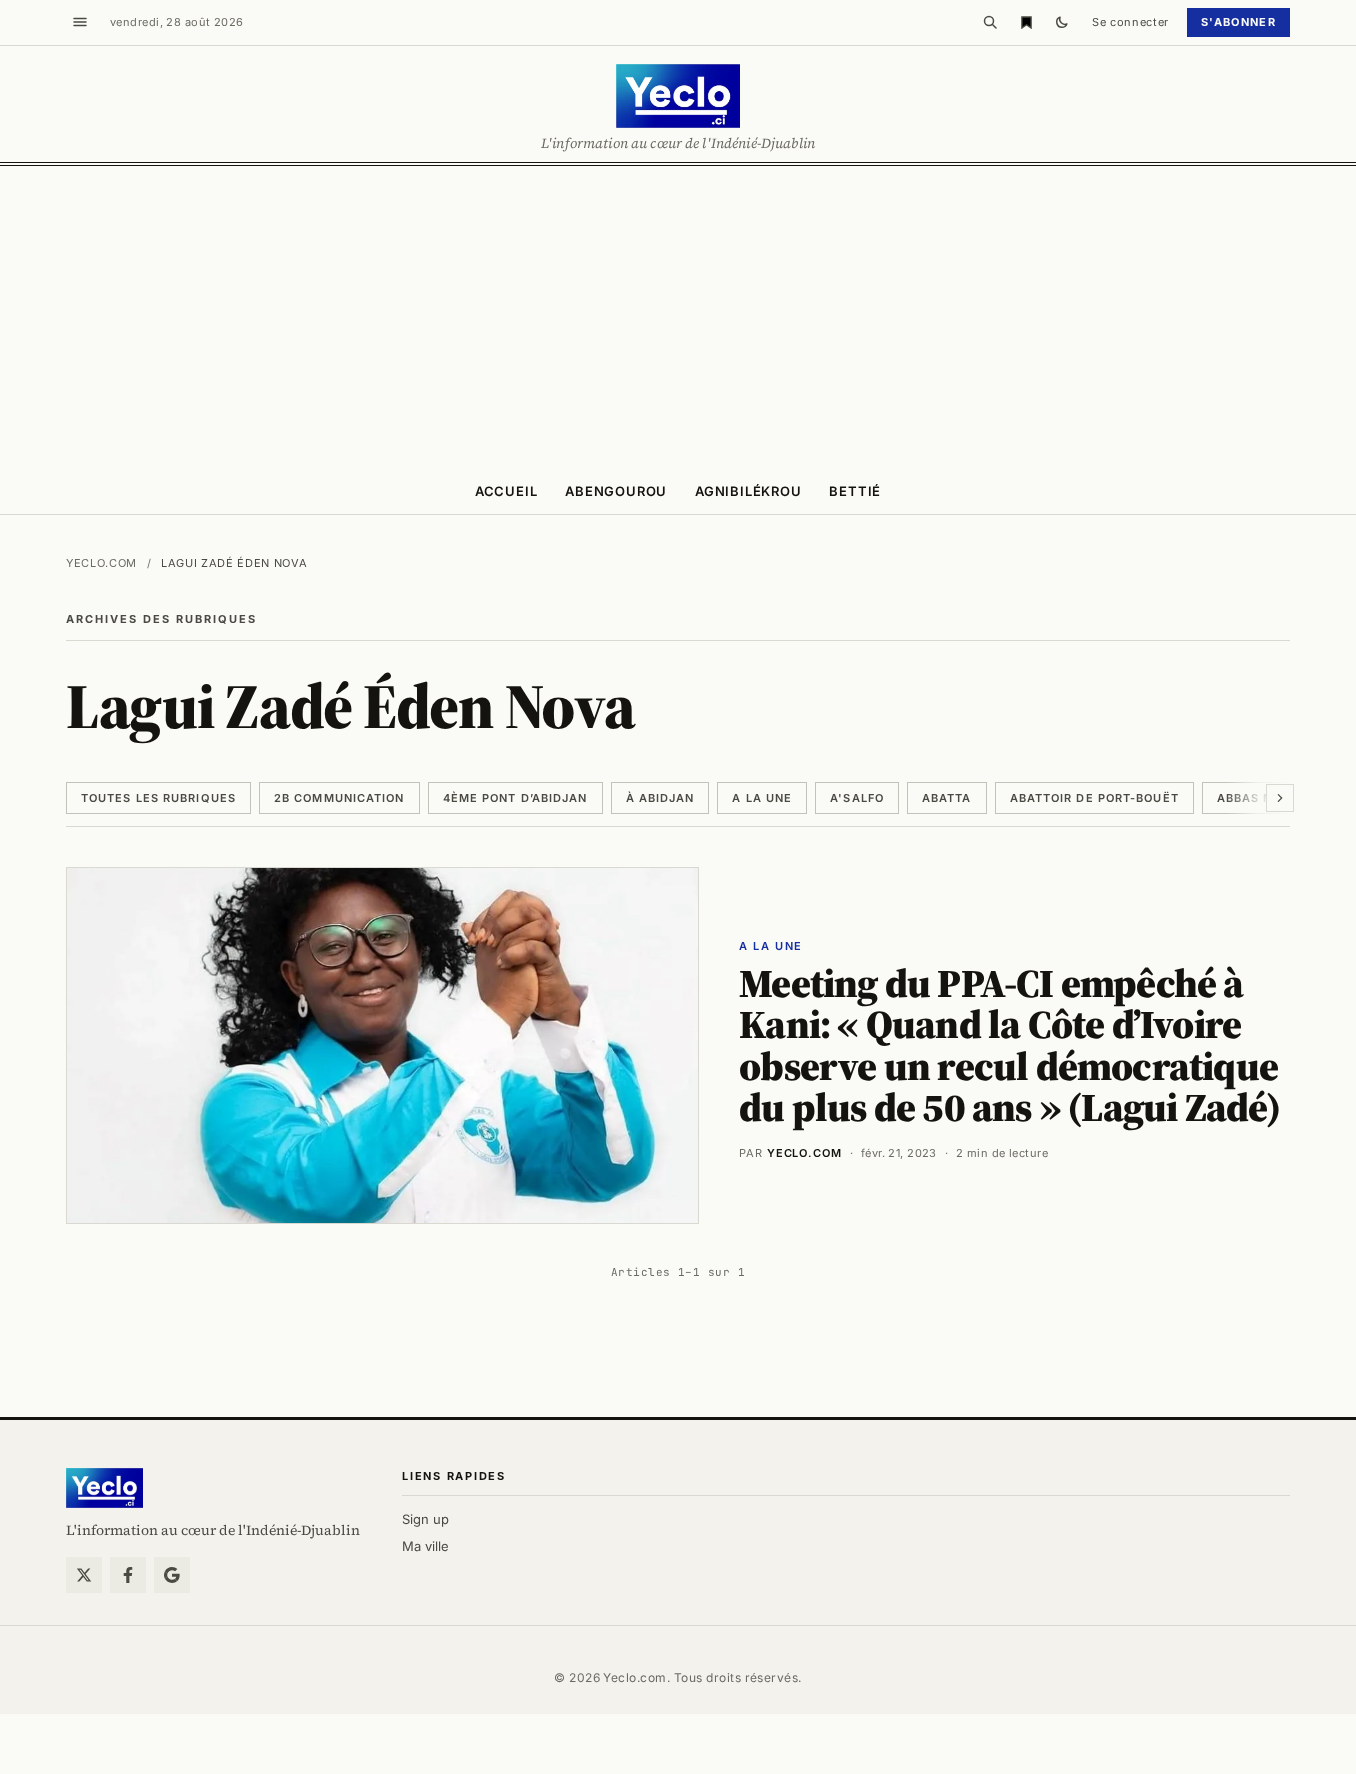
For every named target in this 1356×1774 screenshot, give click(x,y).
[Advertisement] (678, 316)
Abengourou (616, 491)
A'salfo (857, 798)
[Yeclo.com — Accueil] (104, 1488)
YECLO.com (804, 1153)
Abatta (947, 798)
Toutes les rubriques (158, 798)
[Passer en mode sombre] (1062, 22)
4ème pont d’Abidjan (515, 798)
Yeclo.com (101, 563)
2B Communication (339, 798)
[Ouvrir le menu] (80, 22)
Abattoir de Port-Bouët (1094, 798)
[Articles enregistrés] (1026, 22)
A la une (762, 798)
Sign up (425, 1519)
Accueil (506, 491)
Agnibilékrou (748, 491)
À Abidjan (660, 798)
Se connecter (1130, 22)
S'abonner (1238, 22)
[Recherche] (990, 22)
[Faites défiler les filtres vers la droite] (1280, 798)
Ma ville (425, 1546)
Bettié (855, 491)
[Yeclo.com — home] (677, 96)
